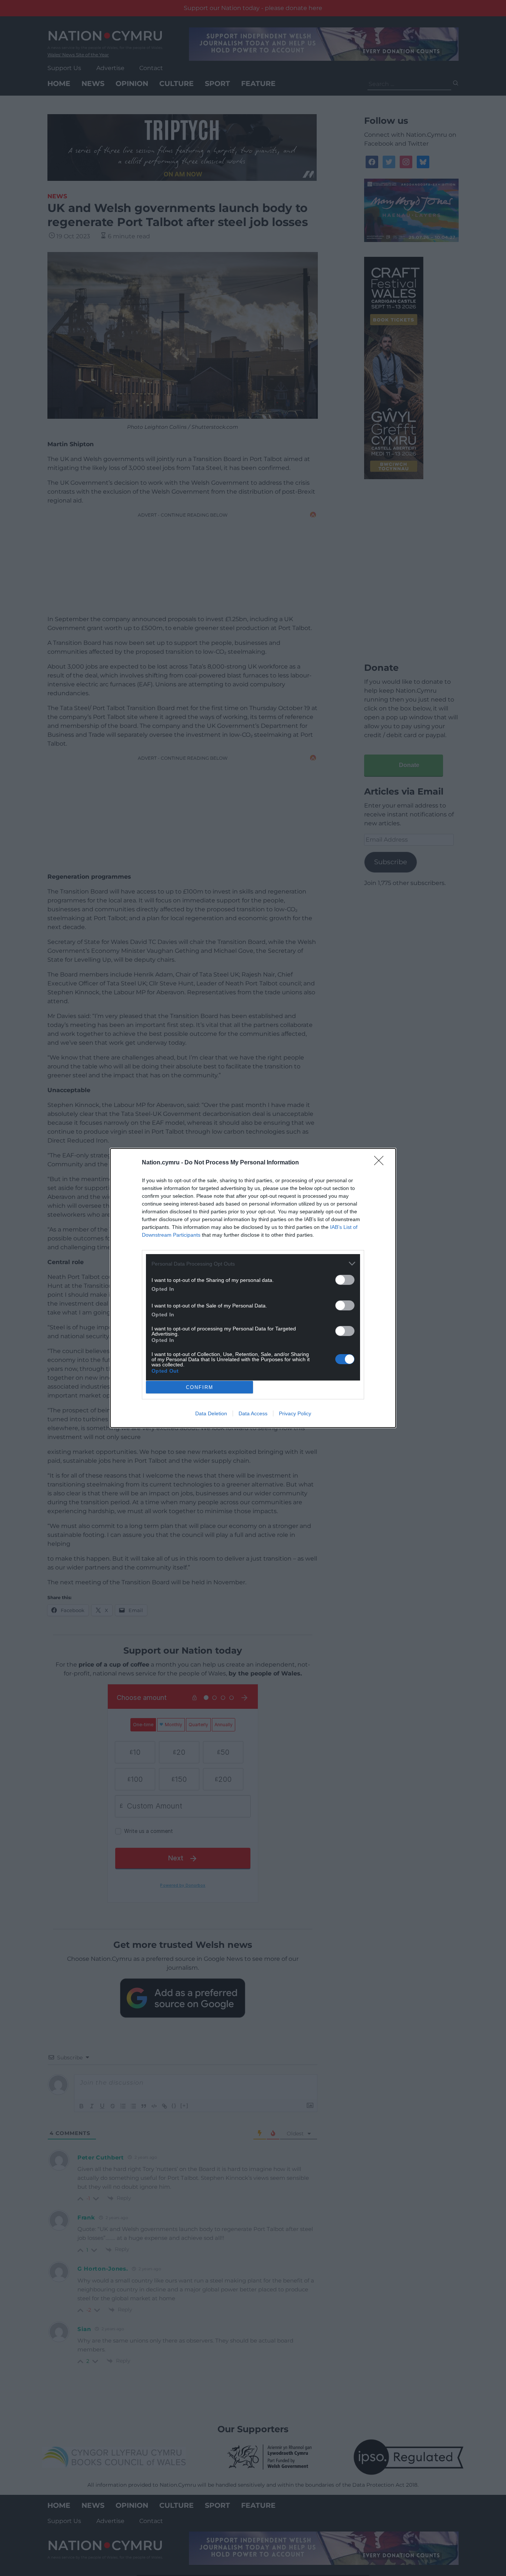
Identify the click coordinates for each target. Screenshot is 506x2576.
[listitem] (253, 1264)
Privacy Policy (295, 1413)
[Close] (381, 1163)
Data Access (253, 1413)
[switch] (345, 1280)
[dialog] (253, 1288)
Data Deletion (211, 1413)
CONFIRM (200, 1387)
